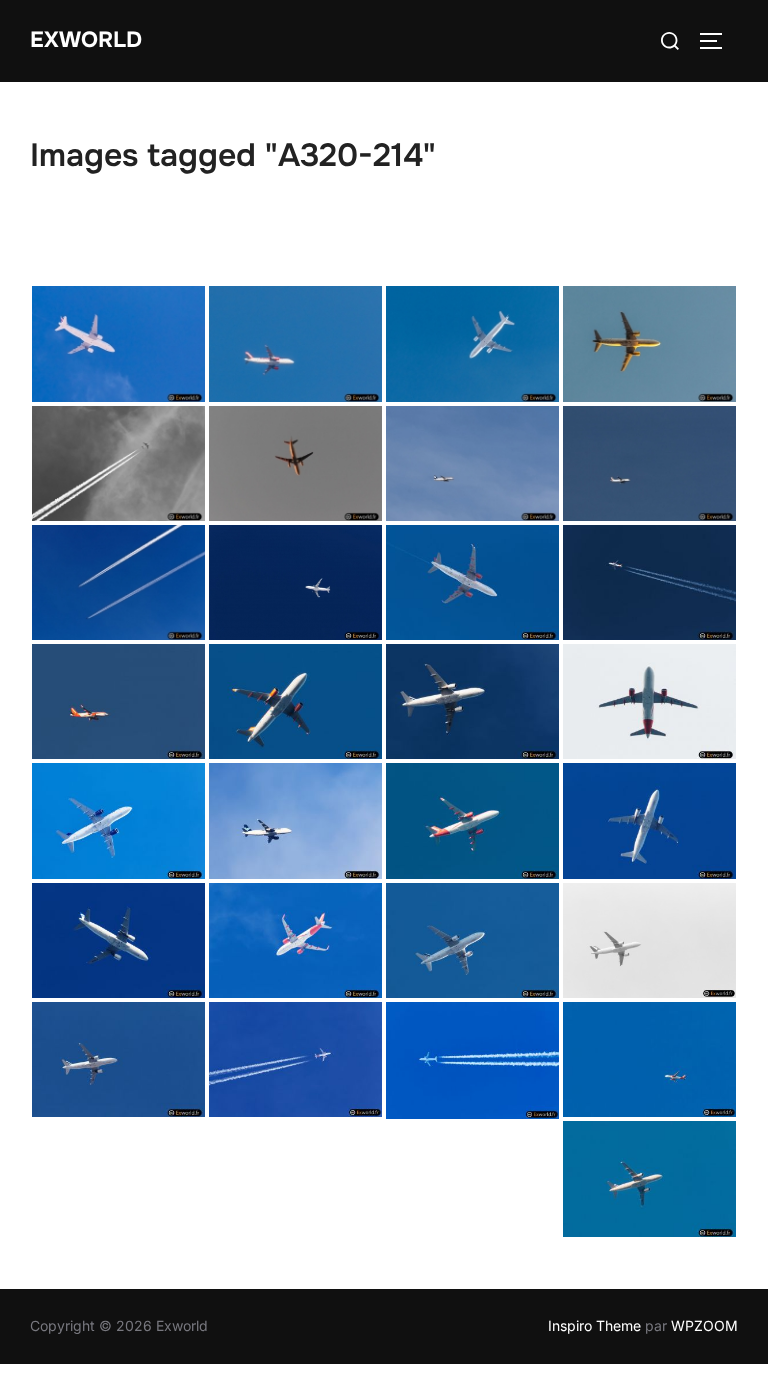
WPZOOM (704, 1325)
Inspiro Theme (594, 1325)
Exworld (86, 40)
